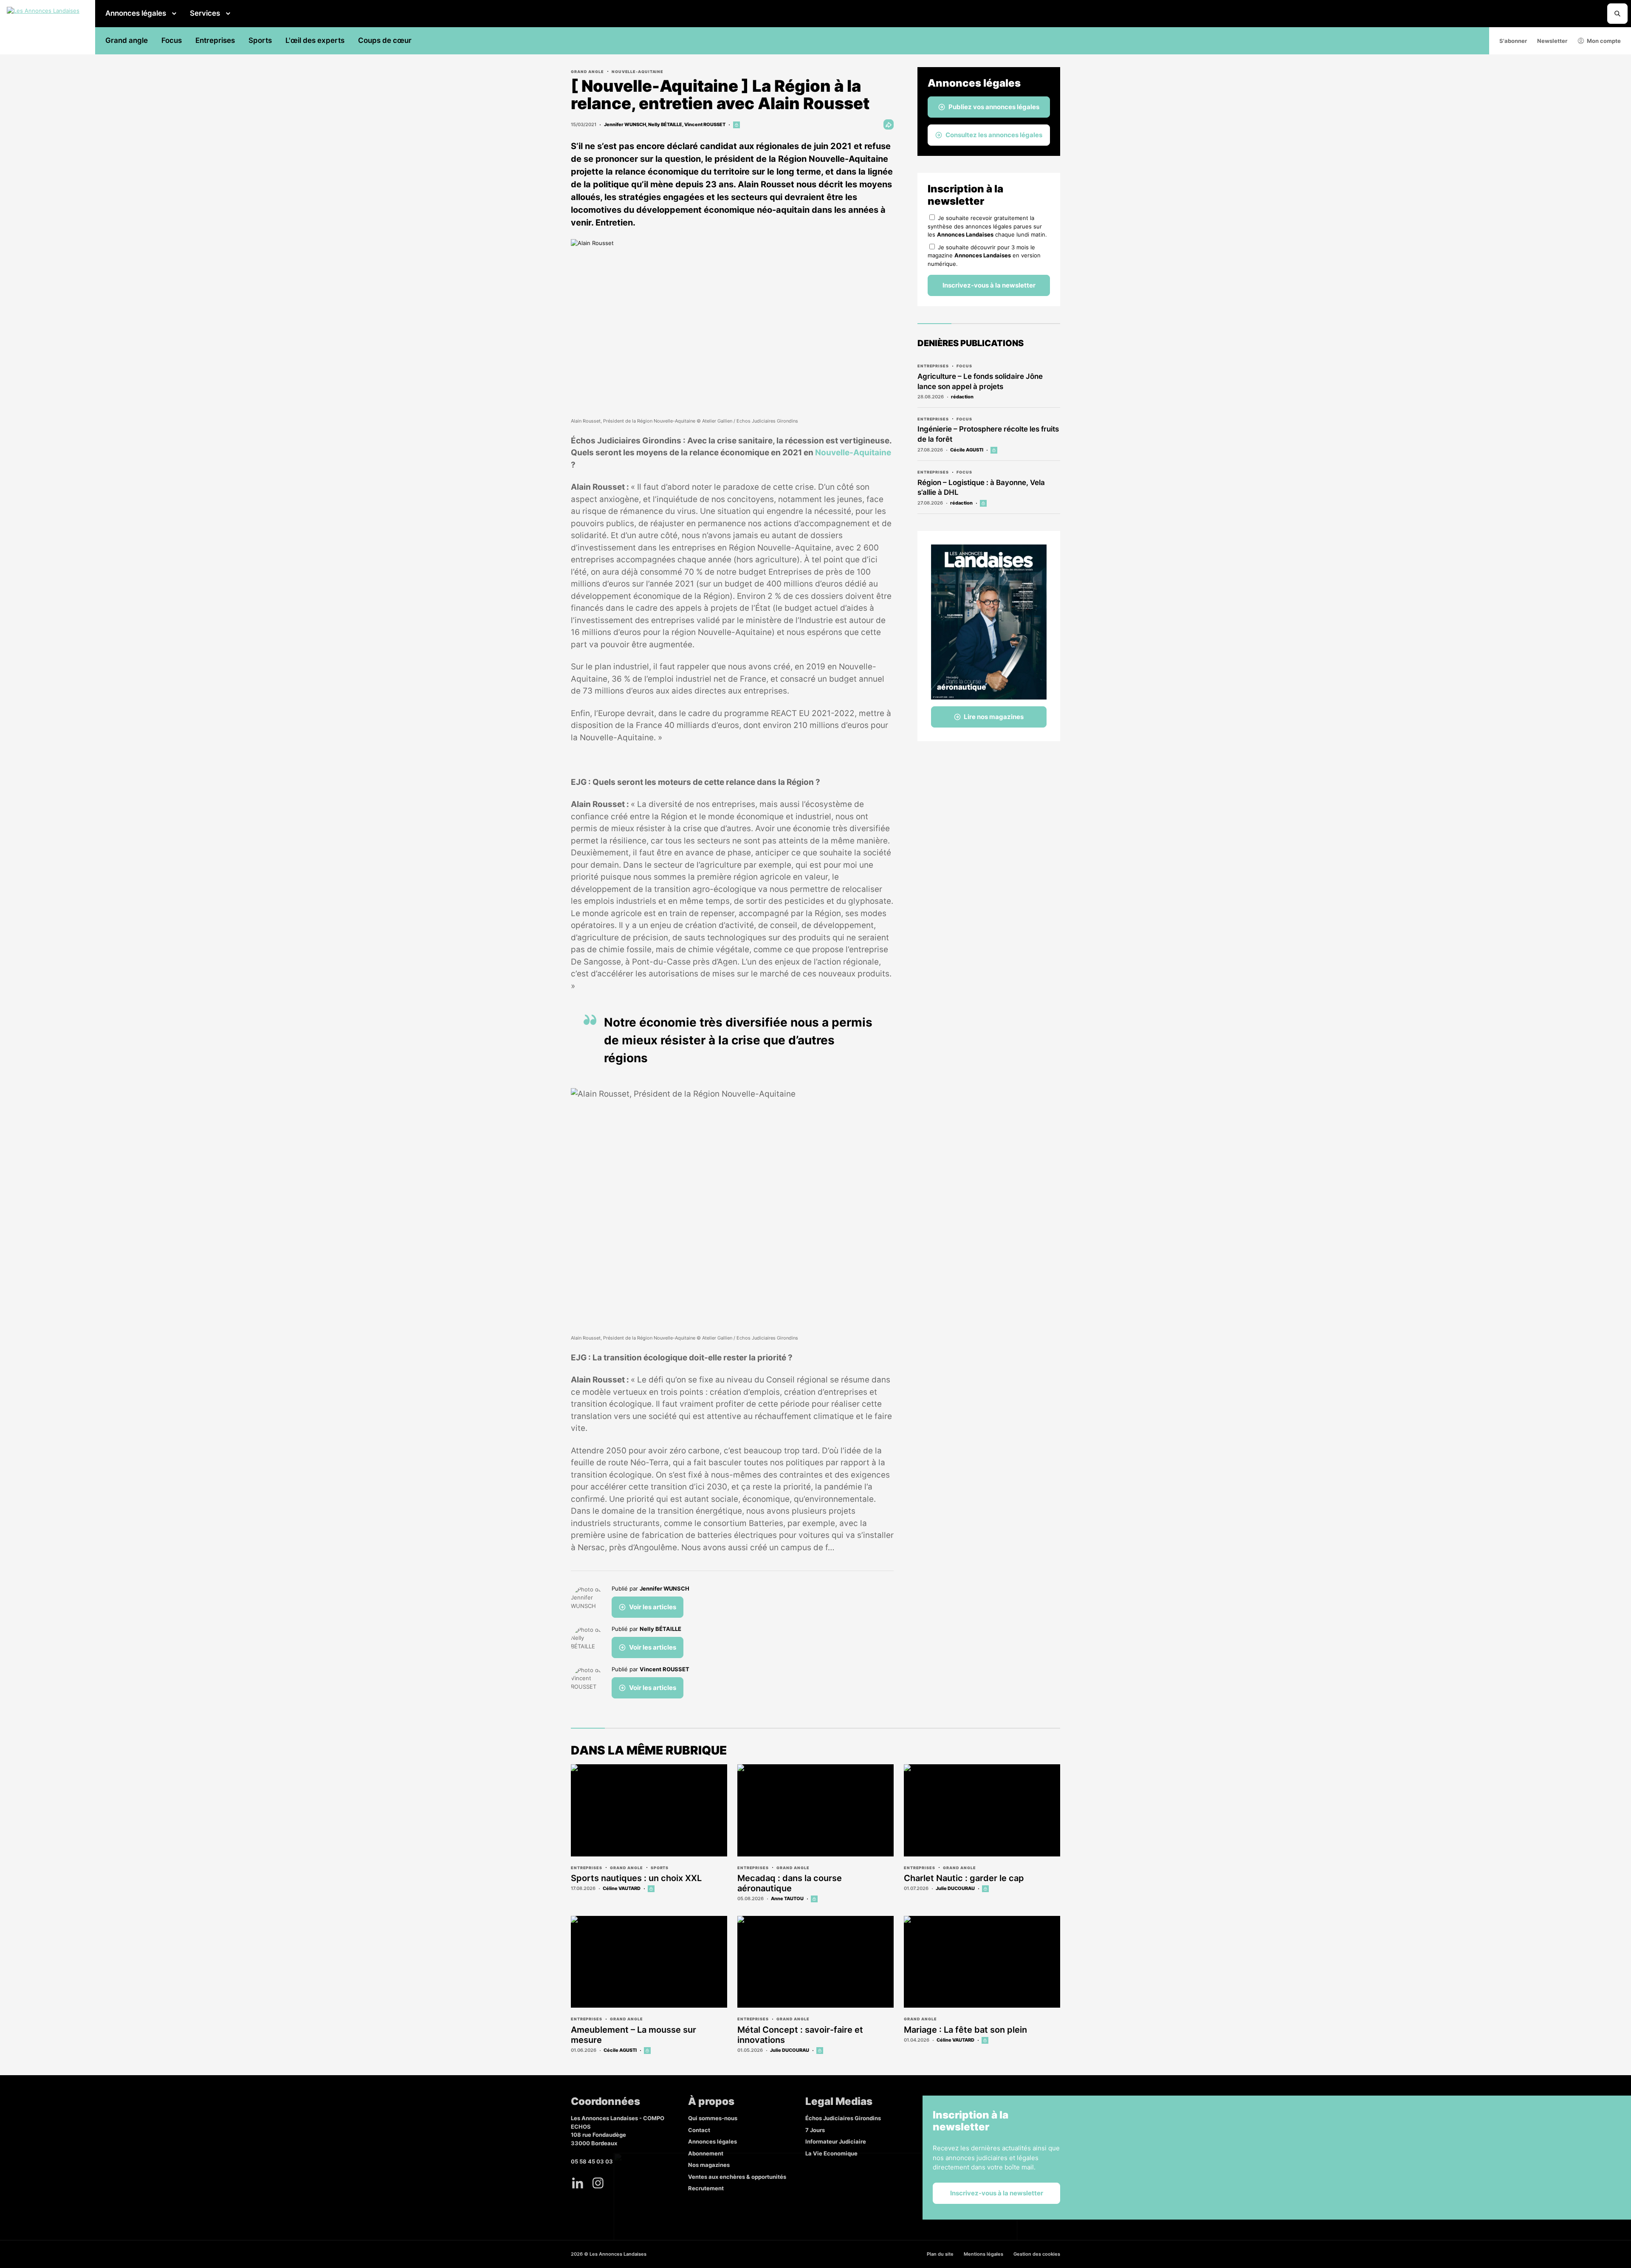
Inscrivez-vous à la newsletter (989, 285)
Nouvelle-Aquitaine (638, 72)
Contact (699, 2130)
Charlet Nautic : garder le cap (964, 1878)
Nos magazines (709, 2165)
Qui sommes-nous (713, 2118)
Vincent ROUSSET (705, 124)
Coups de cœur (385, 40)
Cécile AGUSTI (967, 450)
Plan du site (940, 2254)
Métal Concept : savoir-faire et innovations (800, 2035)
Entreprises (215, 40)
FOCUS (964, 366)
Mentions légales (983, 2254)
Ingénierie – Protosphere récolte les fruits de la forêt (988, 434)
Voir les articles (653, 1607)
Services (205, 13)
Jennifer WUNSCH (625, 124)
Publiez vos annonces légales (994, 107)
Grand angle (127, 40)
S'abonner (1513, 41)
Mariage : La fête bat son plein (965, 2030)
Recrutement (706, 2188)
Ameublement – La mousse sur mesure (633, 2035)
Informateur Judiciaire (836, 2141)
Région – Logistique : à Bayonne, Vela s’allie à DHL (981, 488)
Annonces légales (136, 13)
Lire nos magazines (994, 717)
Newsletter (1552, 41)
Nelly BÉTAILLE (665, 124)
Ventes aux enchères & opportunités (737, 2177)
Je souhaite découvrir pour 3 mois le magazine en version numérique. (984, 255)
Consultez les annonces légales (994, 135)
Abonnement (706, 2153)
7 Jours (815, 2130)
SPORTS (660, 1868)
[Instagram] (598, 2183)
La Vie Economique (831, 2153)
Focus (172, 40)
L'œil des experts (315, 40)
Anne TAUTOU (787, 1898)
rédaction (962, 397)
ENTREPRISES (933, 366)
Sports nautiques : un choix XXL (636, 1878)
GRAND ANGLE (587, 72)
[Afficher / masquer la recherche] (1617, 14)
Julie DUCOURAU (955, 1888)
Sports (260, 40)
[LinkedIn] (578, 2183)
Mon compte (1604, 41)
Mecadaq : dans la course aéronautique (790, 1883)
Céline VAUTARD (622, 1888)
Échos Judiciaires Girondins (843, 2118)
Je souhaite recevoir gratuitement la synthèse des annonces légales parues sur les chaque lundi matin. (987, 226)
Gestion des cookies (1037, 2254)
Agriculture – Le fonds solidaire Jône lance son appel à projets (980, 381)
